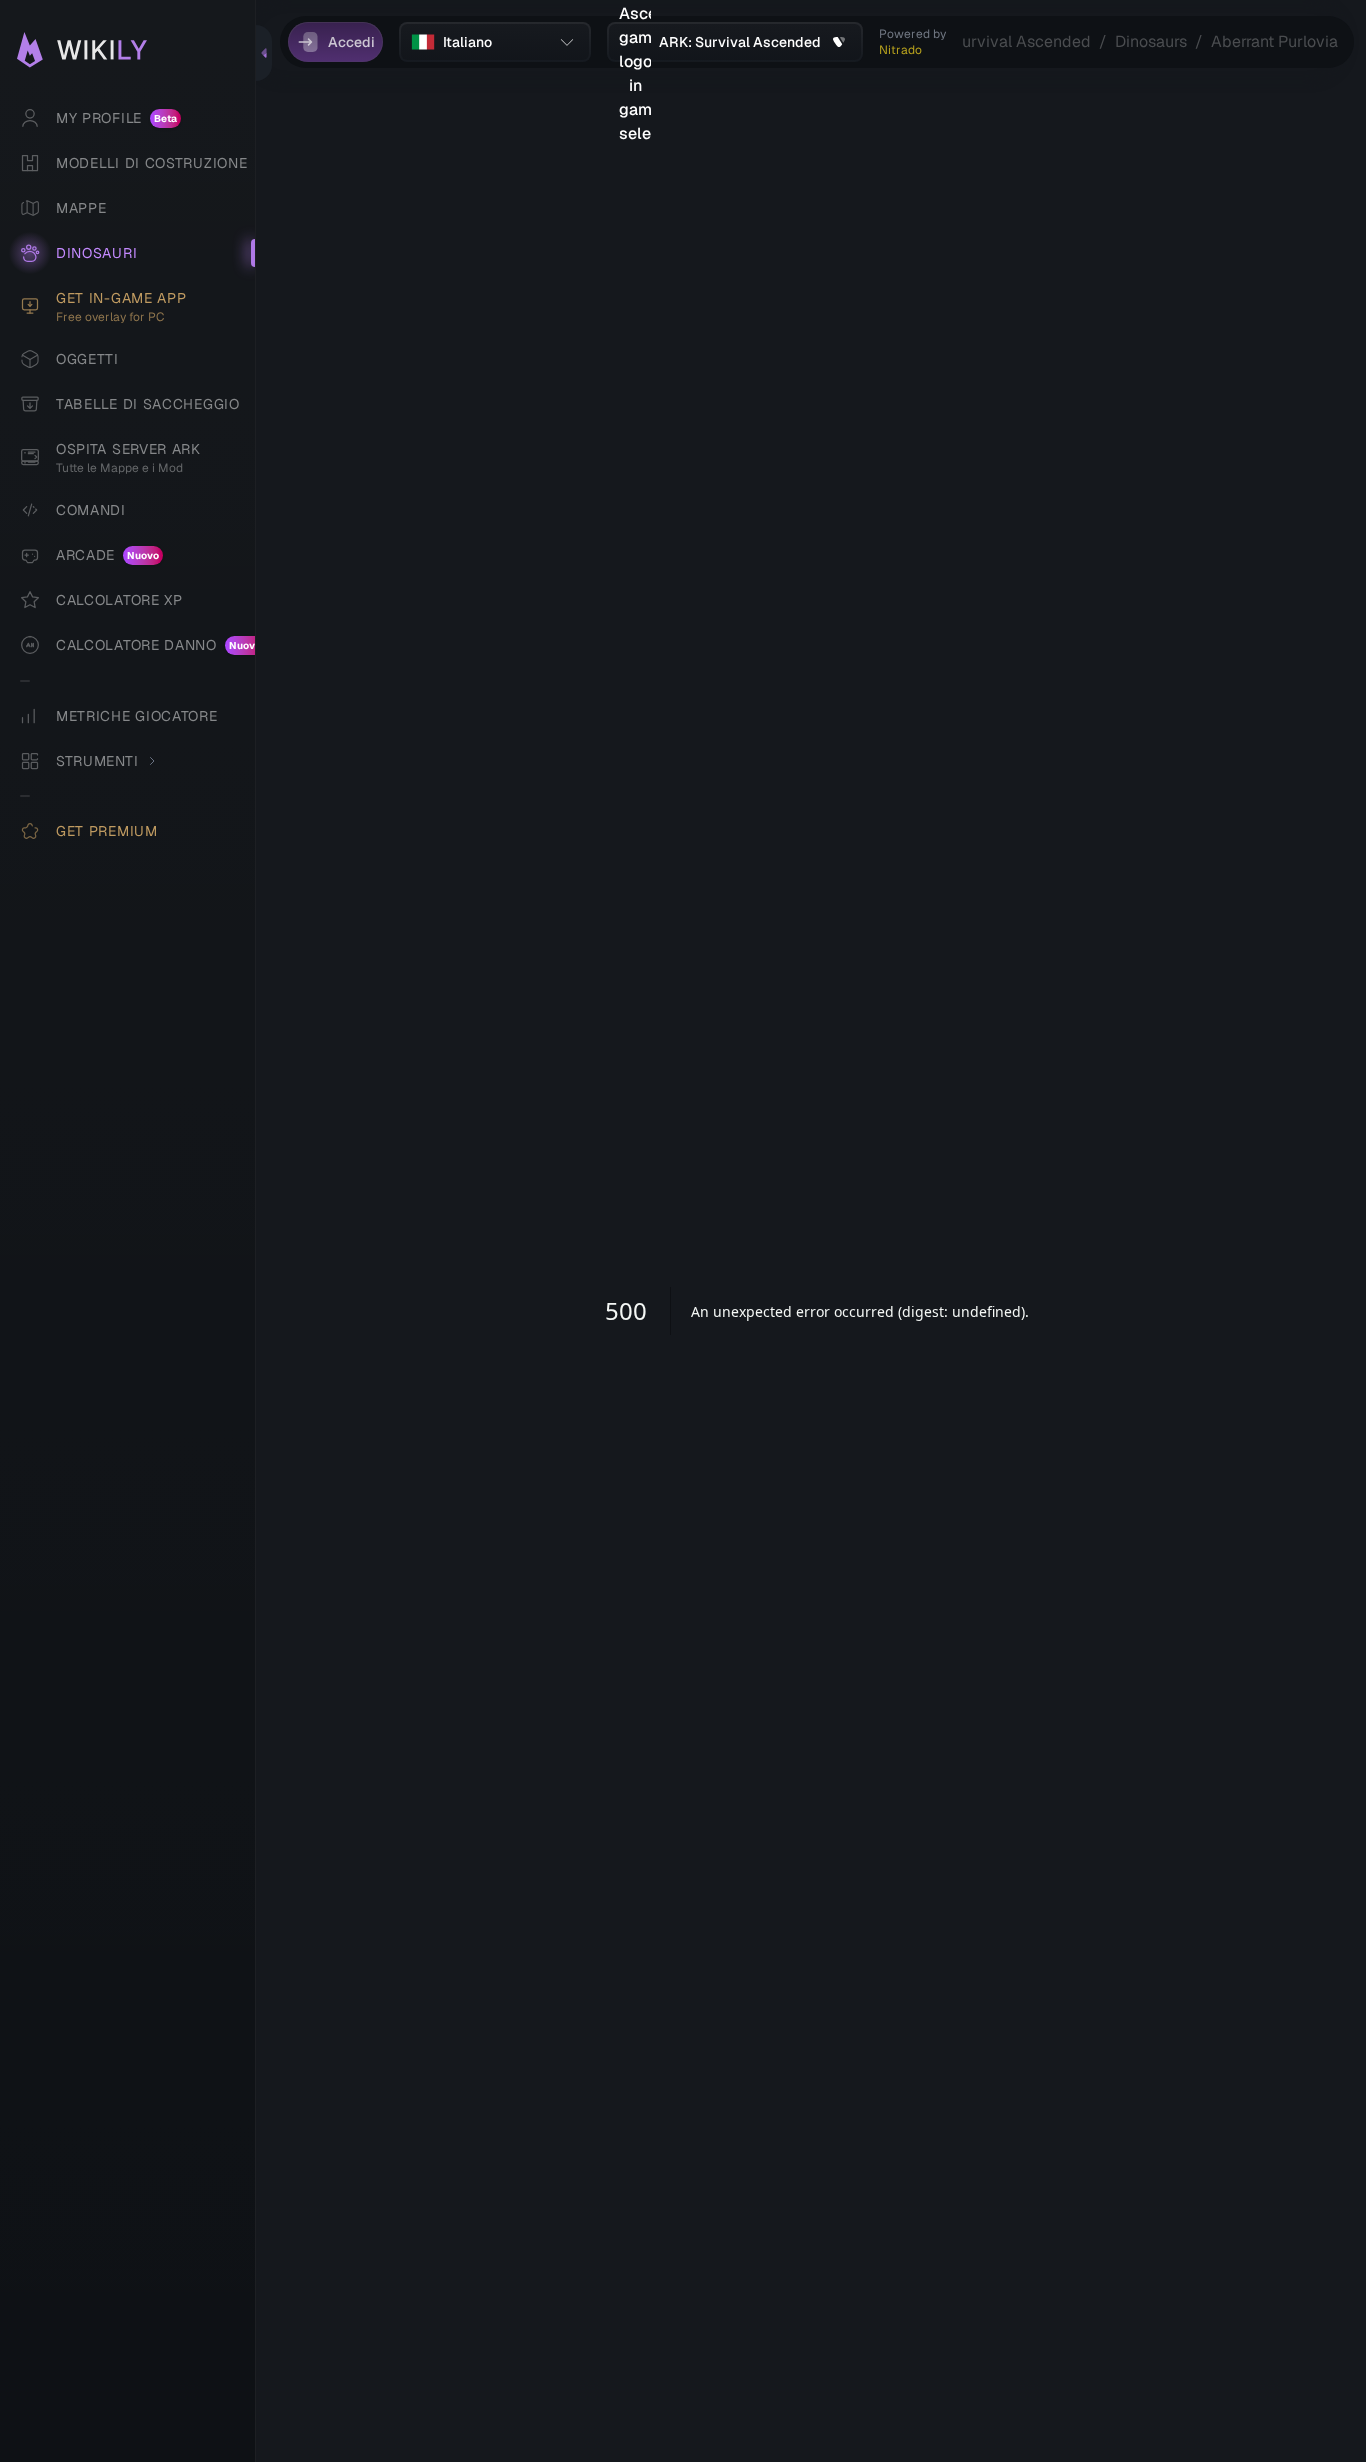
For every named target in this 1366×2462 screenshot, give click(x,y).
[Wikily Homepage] (137, 50)
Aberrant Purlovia (1274, 41)
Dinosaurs (1151, 41)
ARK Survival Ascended (1003, 41)
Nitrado (900, 50)
